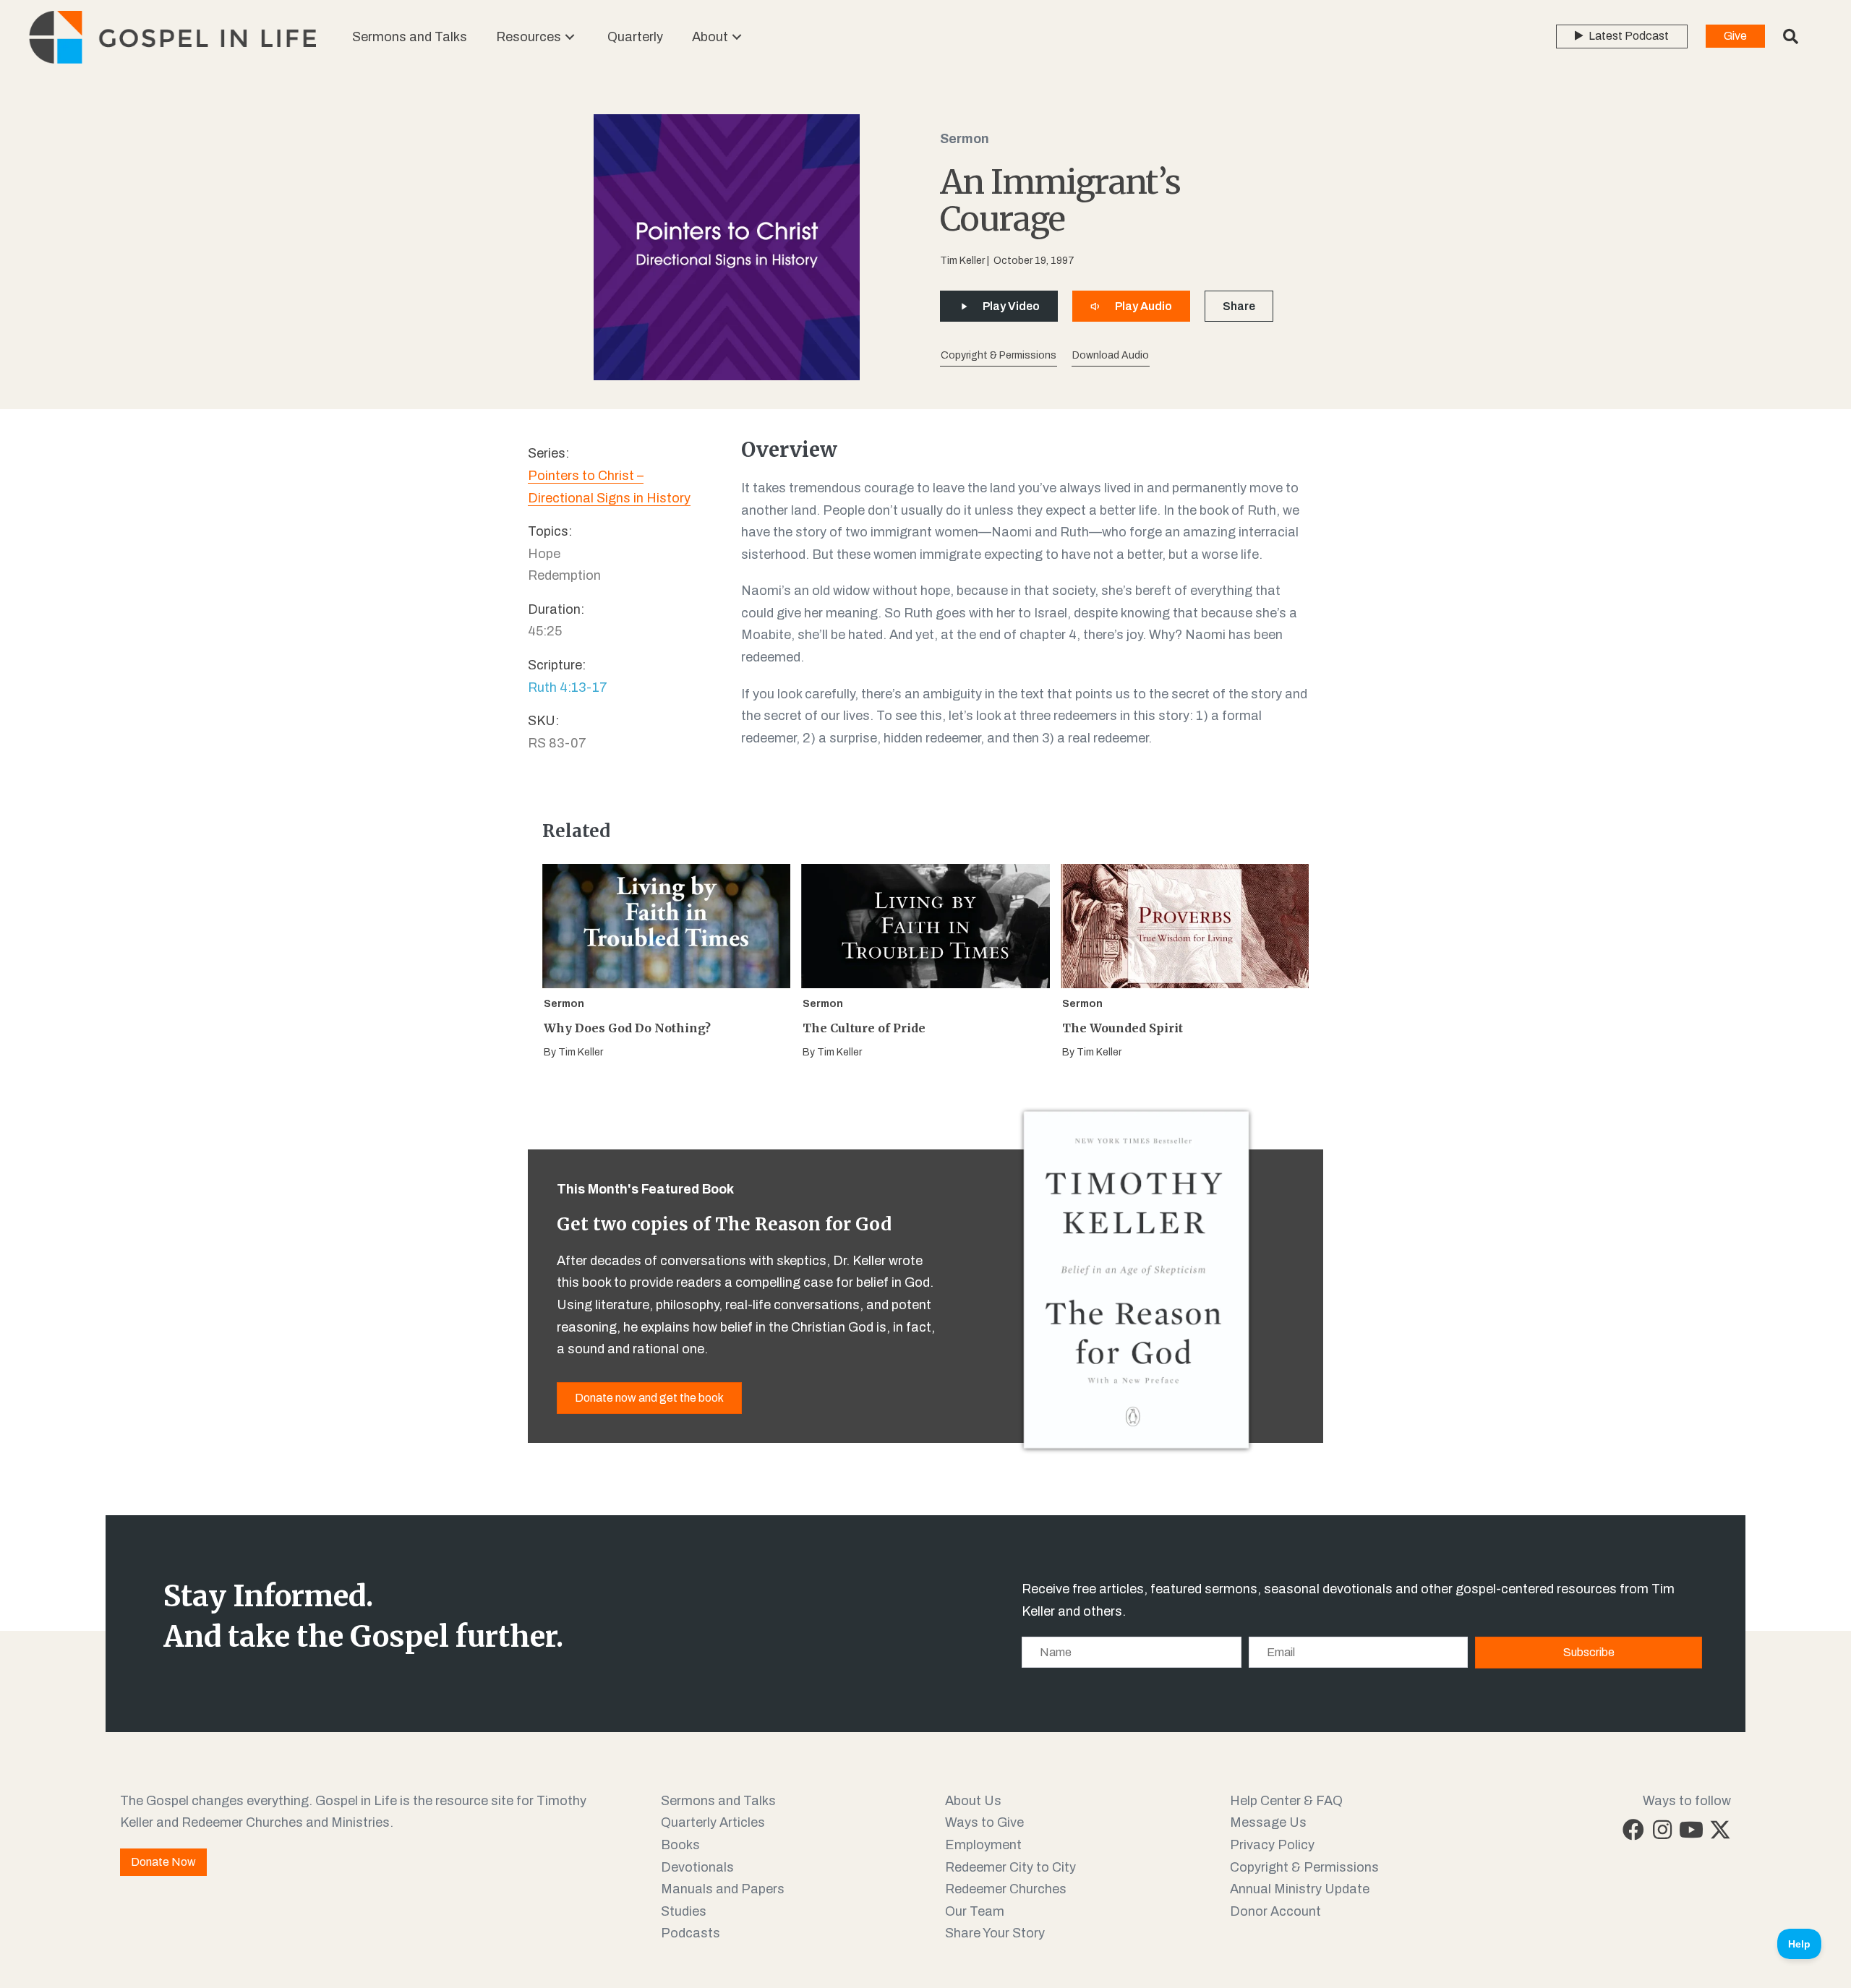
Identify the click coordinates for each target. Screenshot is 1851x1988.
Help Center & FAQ (1286, 1801)
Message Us (1268, 1822)
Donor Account (1275, 1911)
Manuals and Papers (723, 1889)
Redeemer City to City (1010, 1867)
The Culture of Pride (864, 1028)
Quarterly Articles (713, 1822)
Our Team (975, 1911)
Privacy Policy (1272, 1845)
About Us (973, 1801)
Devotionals (697, 1867)
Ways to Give (984, 1822)
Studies (684, 1911)
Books (680, 1845)
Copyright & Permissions (1304, 1867)
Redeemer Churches (1006, 1889)
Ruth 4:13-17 (568, 687)
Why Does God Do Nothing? (627, 1028)
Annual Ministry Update (1300, 1889)
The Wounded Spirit (1123, 1028)
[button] (570, 37)
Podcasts (691, 1933)
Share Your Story (995, 1933)
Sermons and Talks (718, 1801)
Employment (983, 1845)
